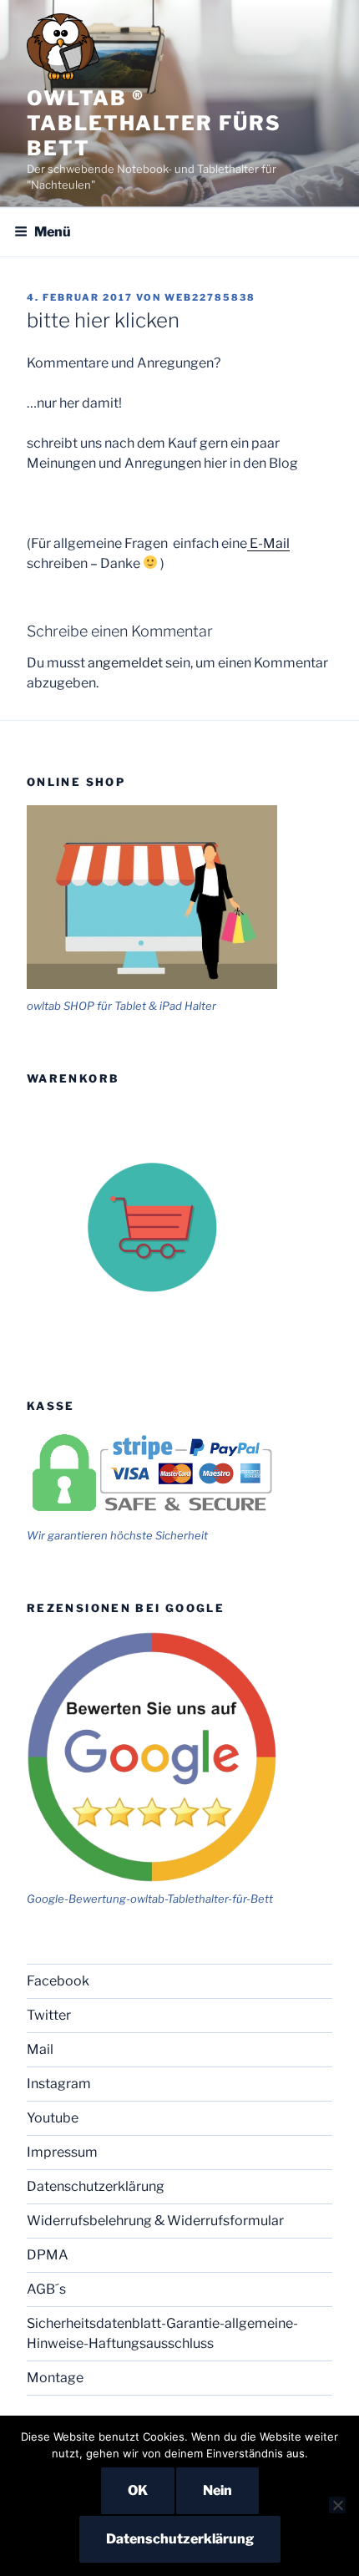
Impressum (62, 2152)
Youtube (53, 2118)
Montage (55, 2378)
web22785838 (210, 297)
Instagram (59, 2084)
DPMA (48, 2255)
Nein (217, 2490)
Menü (53, 232)
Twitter (49, 2015)
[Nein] (337, 2505)
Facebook (58, 1981)
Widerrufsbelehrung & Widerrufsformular (155, 2221)
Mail (40, 2049)
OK (138, 2490)
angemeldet (125, 663)
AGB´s (46, 2289)
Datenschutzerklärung (96, 2186)
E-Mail (268, 543)
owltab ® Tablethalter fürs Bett (154, 123)
